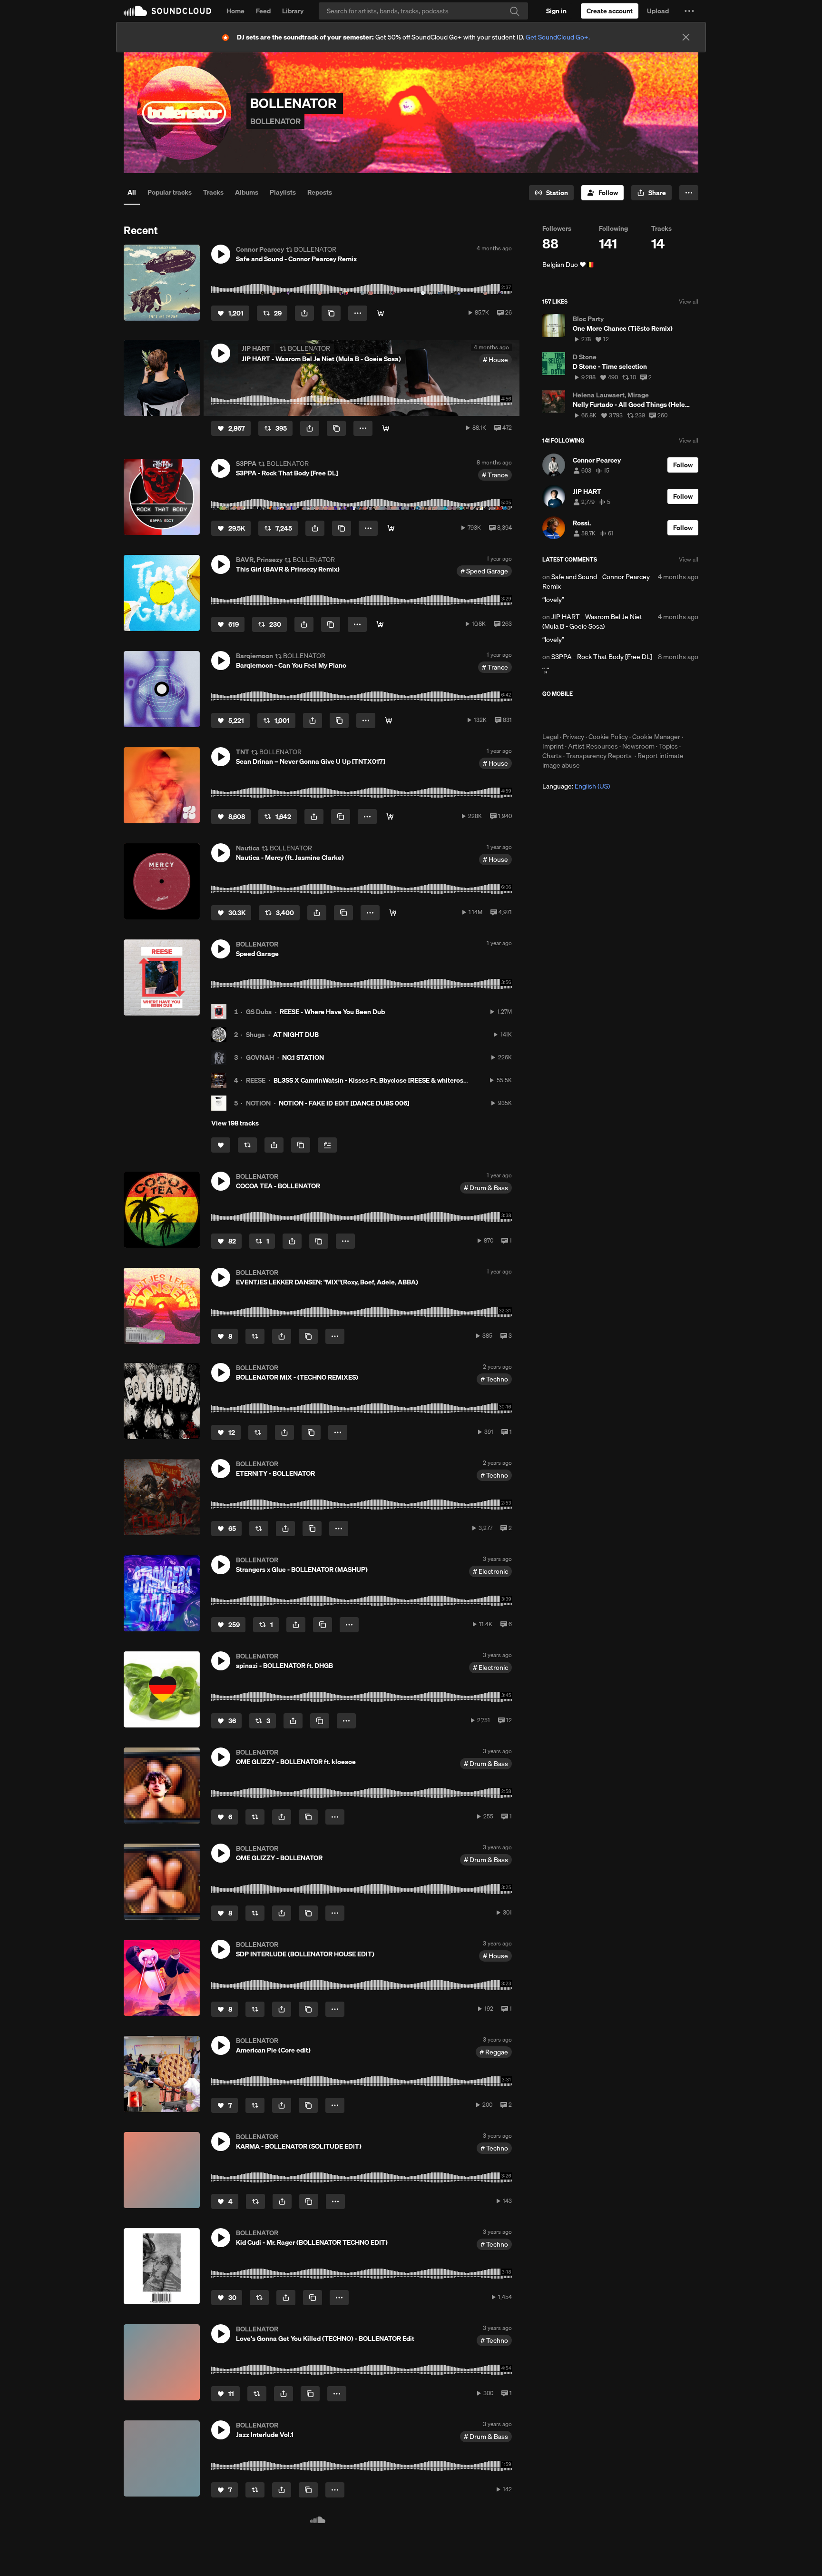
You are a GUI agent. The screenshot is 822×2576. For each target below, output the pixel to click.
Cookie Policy (608, 737)
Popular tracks (170, 192)
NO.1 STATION (303, 1057)
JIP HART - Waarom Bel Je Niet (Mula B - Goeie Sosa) (592, 622)
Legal (550, 737)
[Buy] (390, 817)
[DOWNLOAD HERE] (393, 913)
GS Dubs (259, 1012)
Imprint (553, 746)
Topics (668, 746)
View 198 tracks (235, 1123)
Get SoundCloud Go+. (558, 37)
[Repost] (247, 1145)
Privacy (573, 737)
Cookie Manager (656, 737)
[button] (689, 11)
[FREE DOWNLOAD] (381, 313)
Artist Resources (593, 746)
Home (235, 11)
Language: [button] (576, 786)
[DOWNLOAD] (380, 624)
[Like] (221, 1145)
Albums (247, 192)
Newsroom (638, 746)
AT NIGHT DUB (296, 1035)
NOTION (258, 1103)
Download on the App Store (571, 715)
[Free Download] (386, 428)
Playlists (283, 192)
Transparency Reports (599, 756)
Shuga (255, 1035)
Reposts (320, 192)
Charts (552, 756)
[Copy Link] (331, 313)
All (132, 192)
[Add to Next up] (327, 1145)
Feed (263, 11)
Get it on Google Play (635, 715)
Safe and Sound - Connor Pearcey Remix (596, 582)
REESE (256, 1080)
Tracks (213, 192)
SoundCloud (167, 11)
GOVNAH (260, 1057)
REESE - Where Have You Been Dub (332, 1012)
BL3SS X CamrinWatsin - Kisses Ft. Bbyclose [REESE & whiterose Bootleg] (384, 1080)
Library (293, 11)
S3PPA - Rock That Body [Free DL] (602, 657)
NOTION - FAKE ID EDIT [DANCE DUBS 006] (344, 1103)
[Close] (686, 37)
